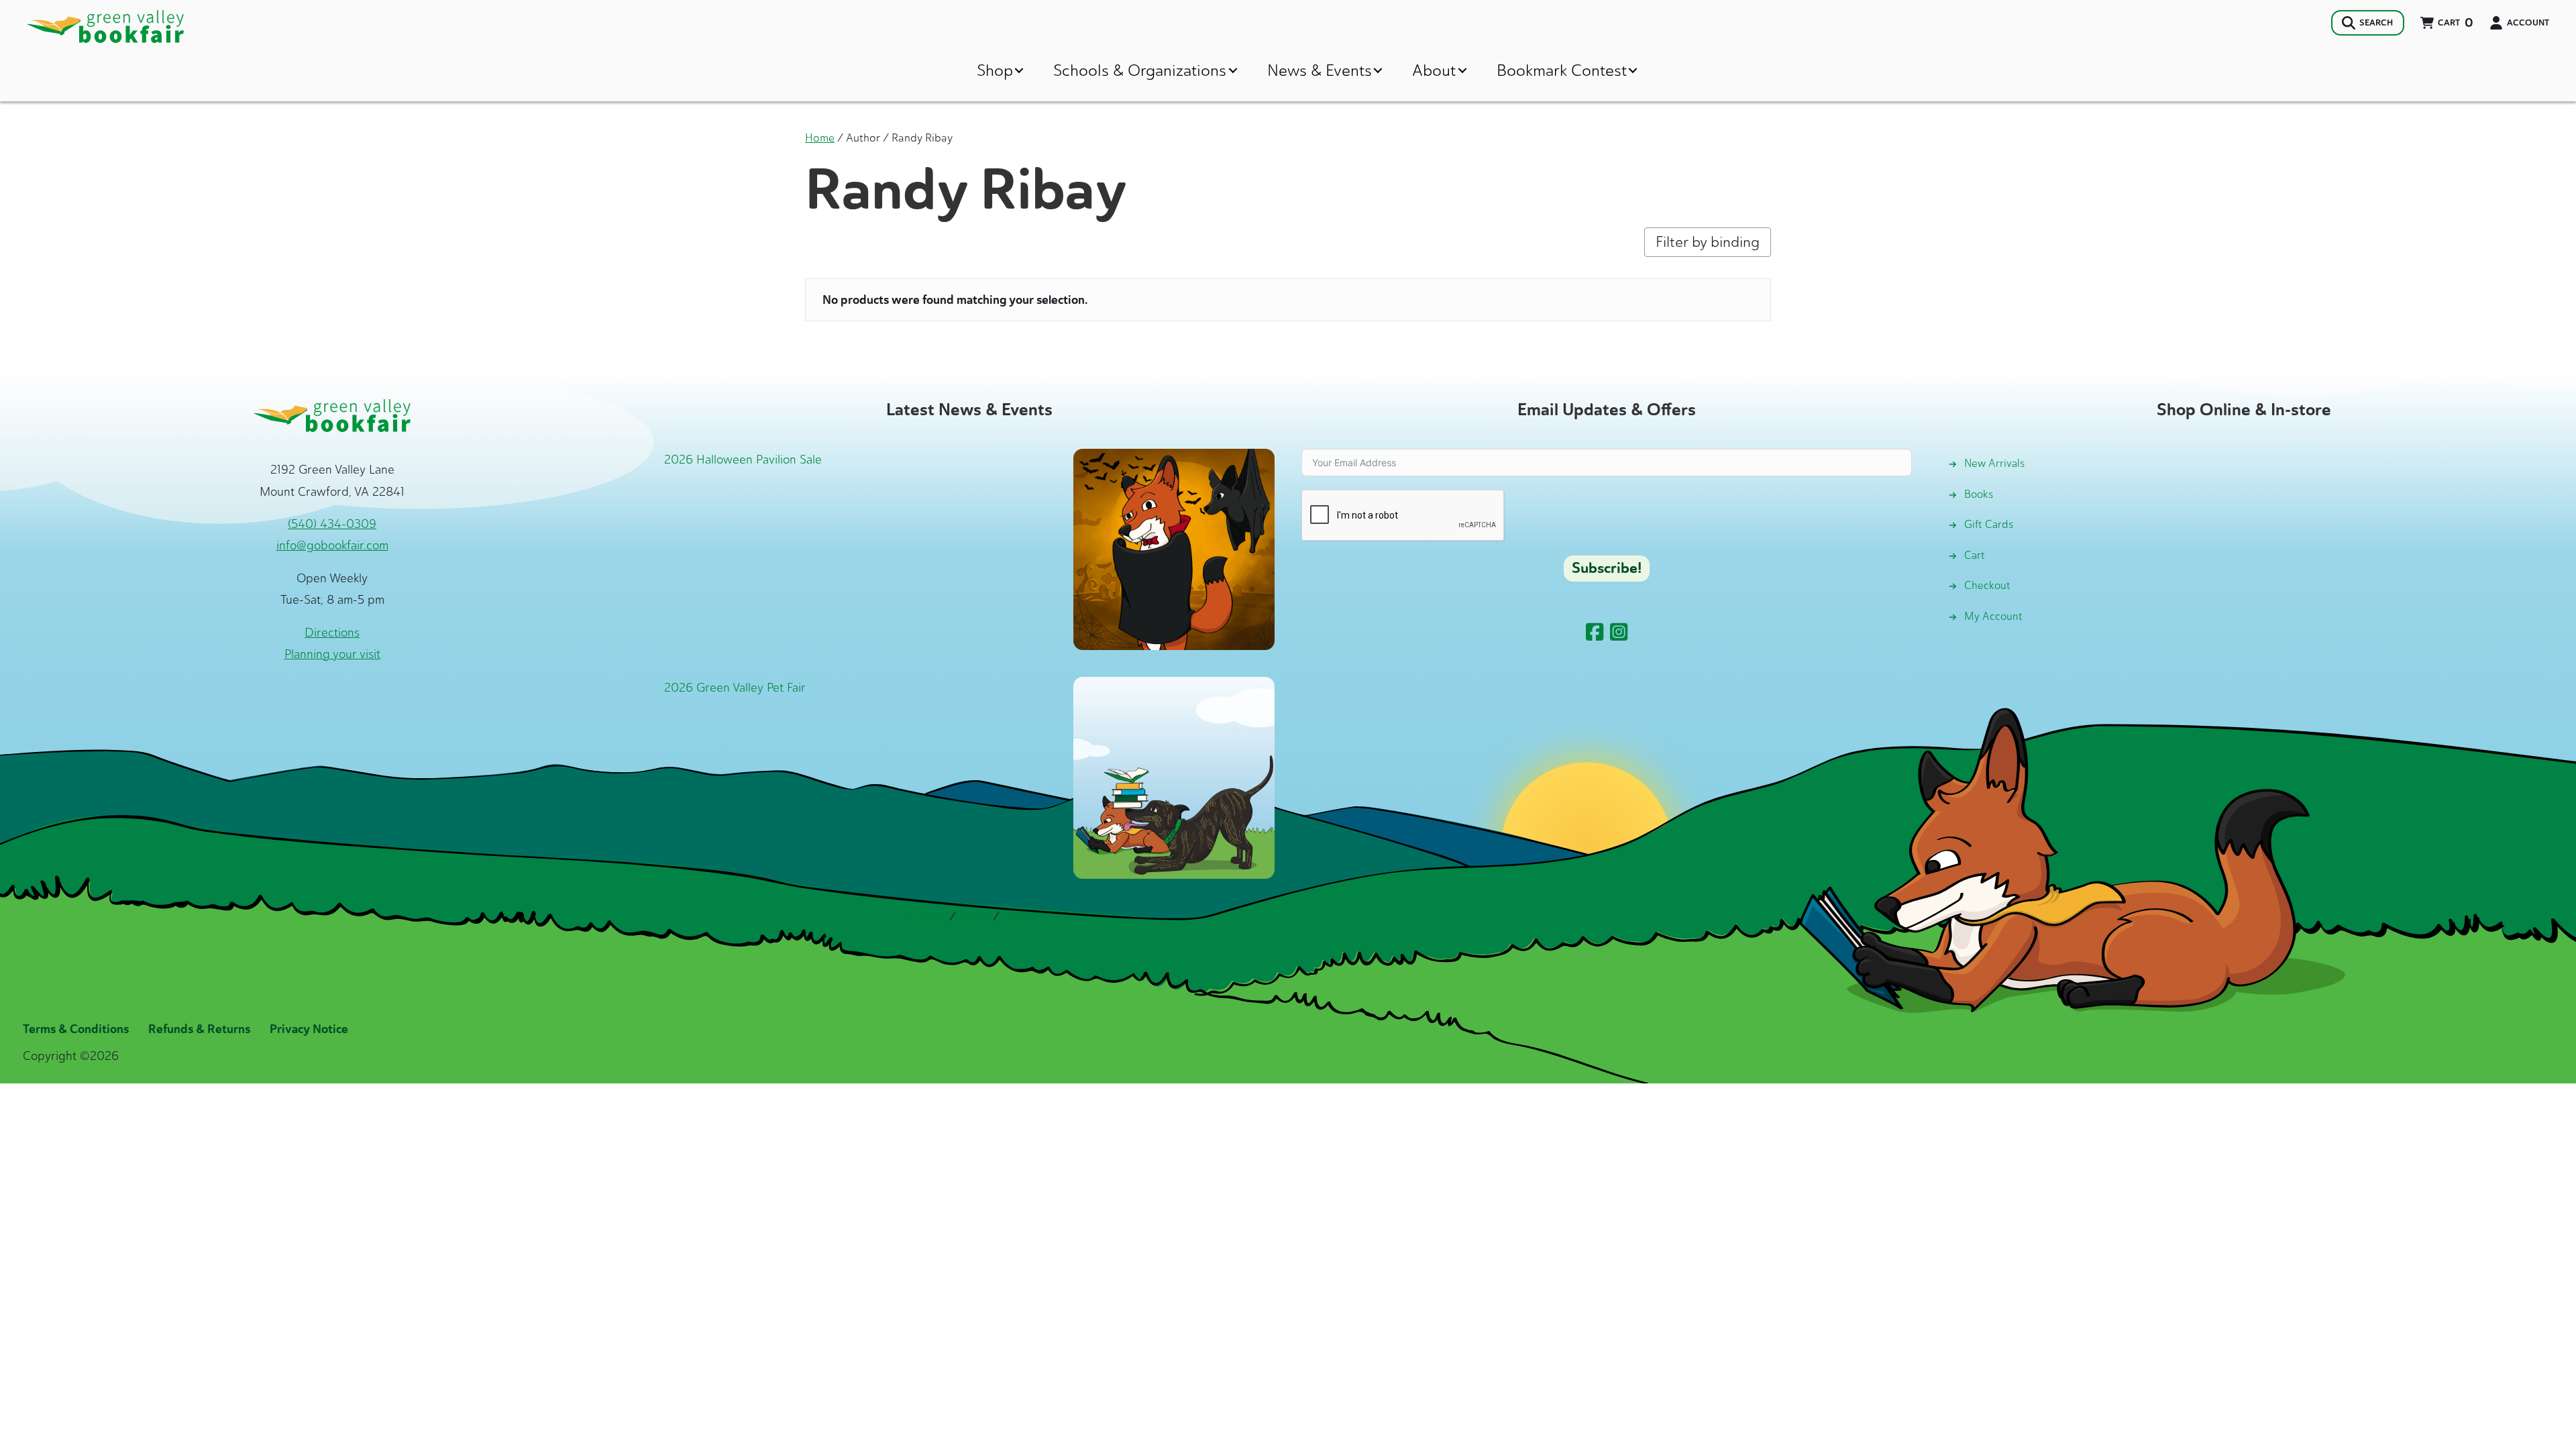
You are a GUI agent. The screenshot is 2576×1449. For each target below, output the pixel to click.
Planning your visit (332, 654)
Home (820, 138)
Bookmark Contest (1562, 70)
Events (1020, 916)
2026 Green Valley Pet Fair (735, 688)
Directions (332, 633)
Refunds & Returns (199, 1029)
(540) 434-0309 (332, 524)
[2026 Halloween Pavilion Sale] (1174, 549)
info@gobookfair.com (332, 545)
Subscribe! (1607, 568)
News (974, 916)
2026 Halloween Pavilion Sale (743, 460)
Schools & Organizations (1140, 70)
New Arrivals (1994, 463)
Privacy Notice (309, 1029)
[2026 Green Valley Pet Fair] (1174, 777)
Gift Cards (1989, 524)
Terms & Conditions (76, 1029)
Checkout (1987, 585)
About (1434, 70)
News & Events (1320, 70)
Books (1979, 494)
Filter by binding (1708, 242)
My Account (1993, 616)
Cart (1975, 555)
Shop (995, 70)
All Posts (924, 916)
